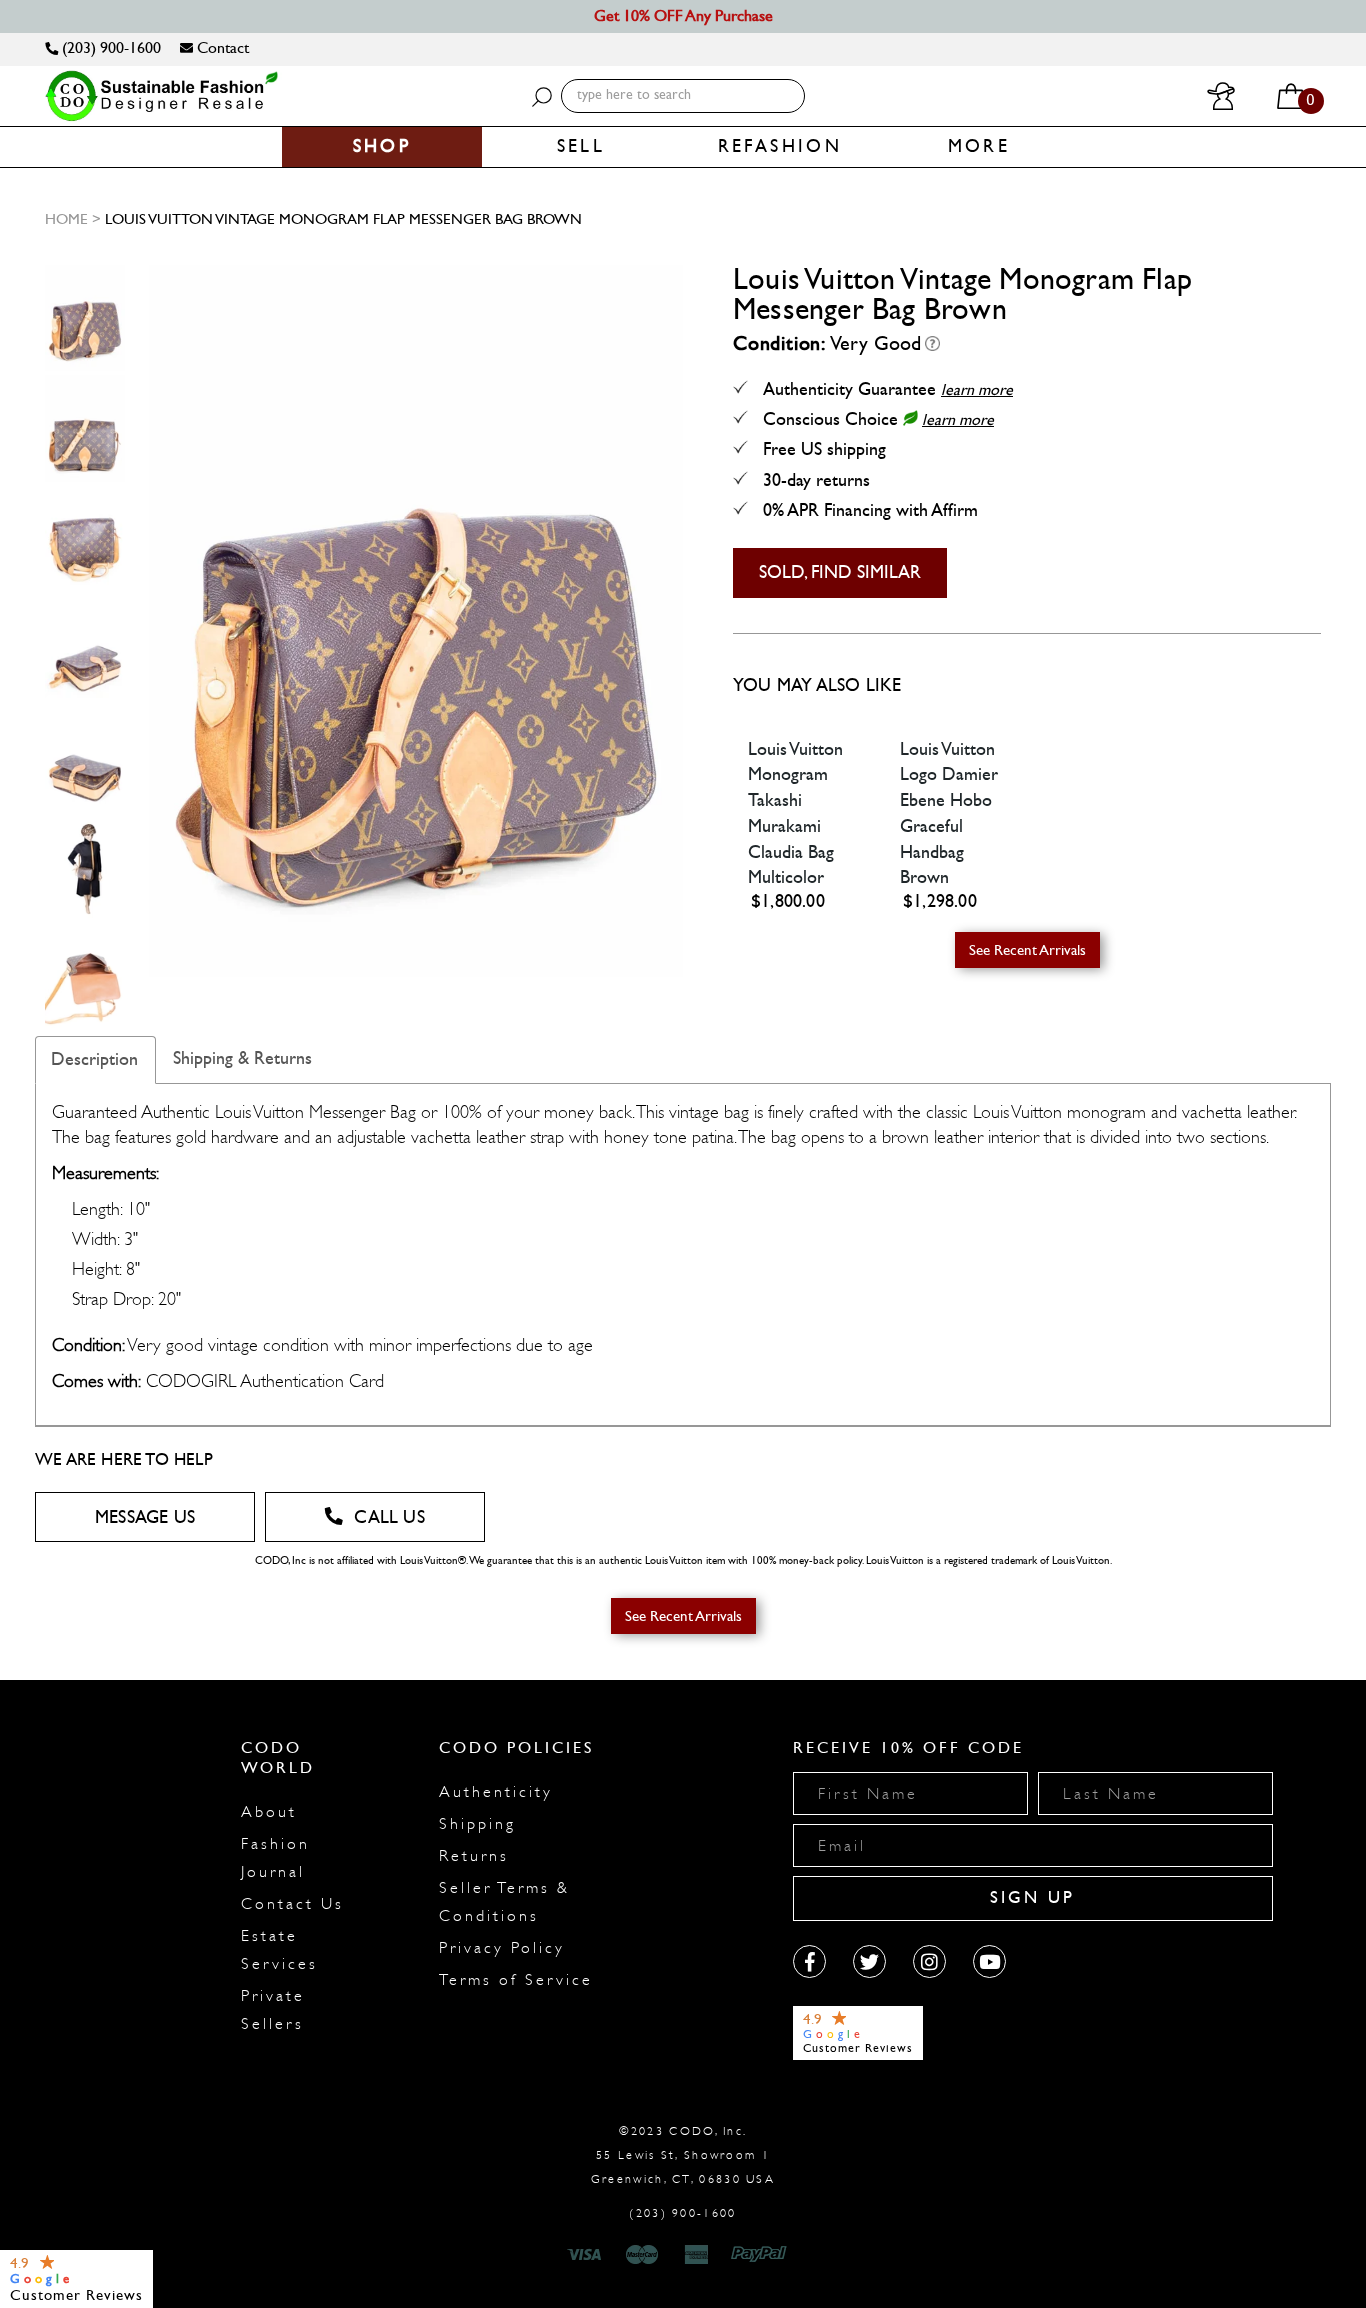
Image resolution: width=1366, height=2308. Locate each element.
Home (66, 219)
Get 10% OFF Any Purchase (683, 15)
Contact (221, 47)
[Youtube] (989, 1961)
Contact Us (292, 1904)
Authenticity (496, 1792)
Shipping (477, 1824)
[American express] (698, 2255)
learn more (977, 389)
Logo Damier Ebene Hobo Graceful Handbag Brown (949, 826)
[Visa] (587, 2255)
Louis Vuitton (795, 749)
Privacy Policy (502, 1948)
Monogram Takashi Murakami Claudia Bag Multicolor (791, 826)
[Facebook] (809, 1961)
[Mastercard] (642, 2255)
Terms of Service (516, 1980)
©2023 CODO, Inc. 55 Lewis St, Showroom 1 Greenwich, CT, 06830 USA (683, 2155)
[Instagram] (929, 1961)
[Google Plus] (869, 1961)
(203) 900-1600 (109, 47)
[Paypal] (762, 2255)
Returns (474, 1856)
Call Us (389, 1517)
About (269, 1812)
